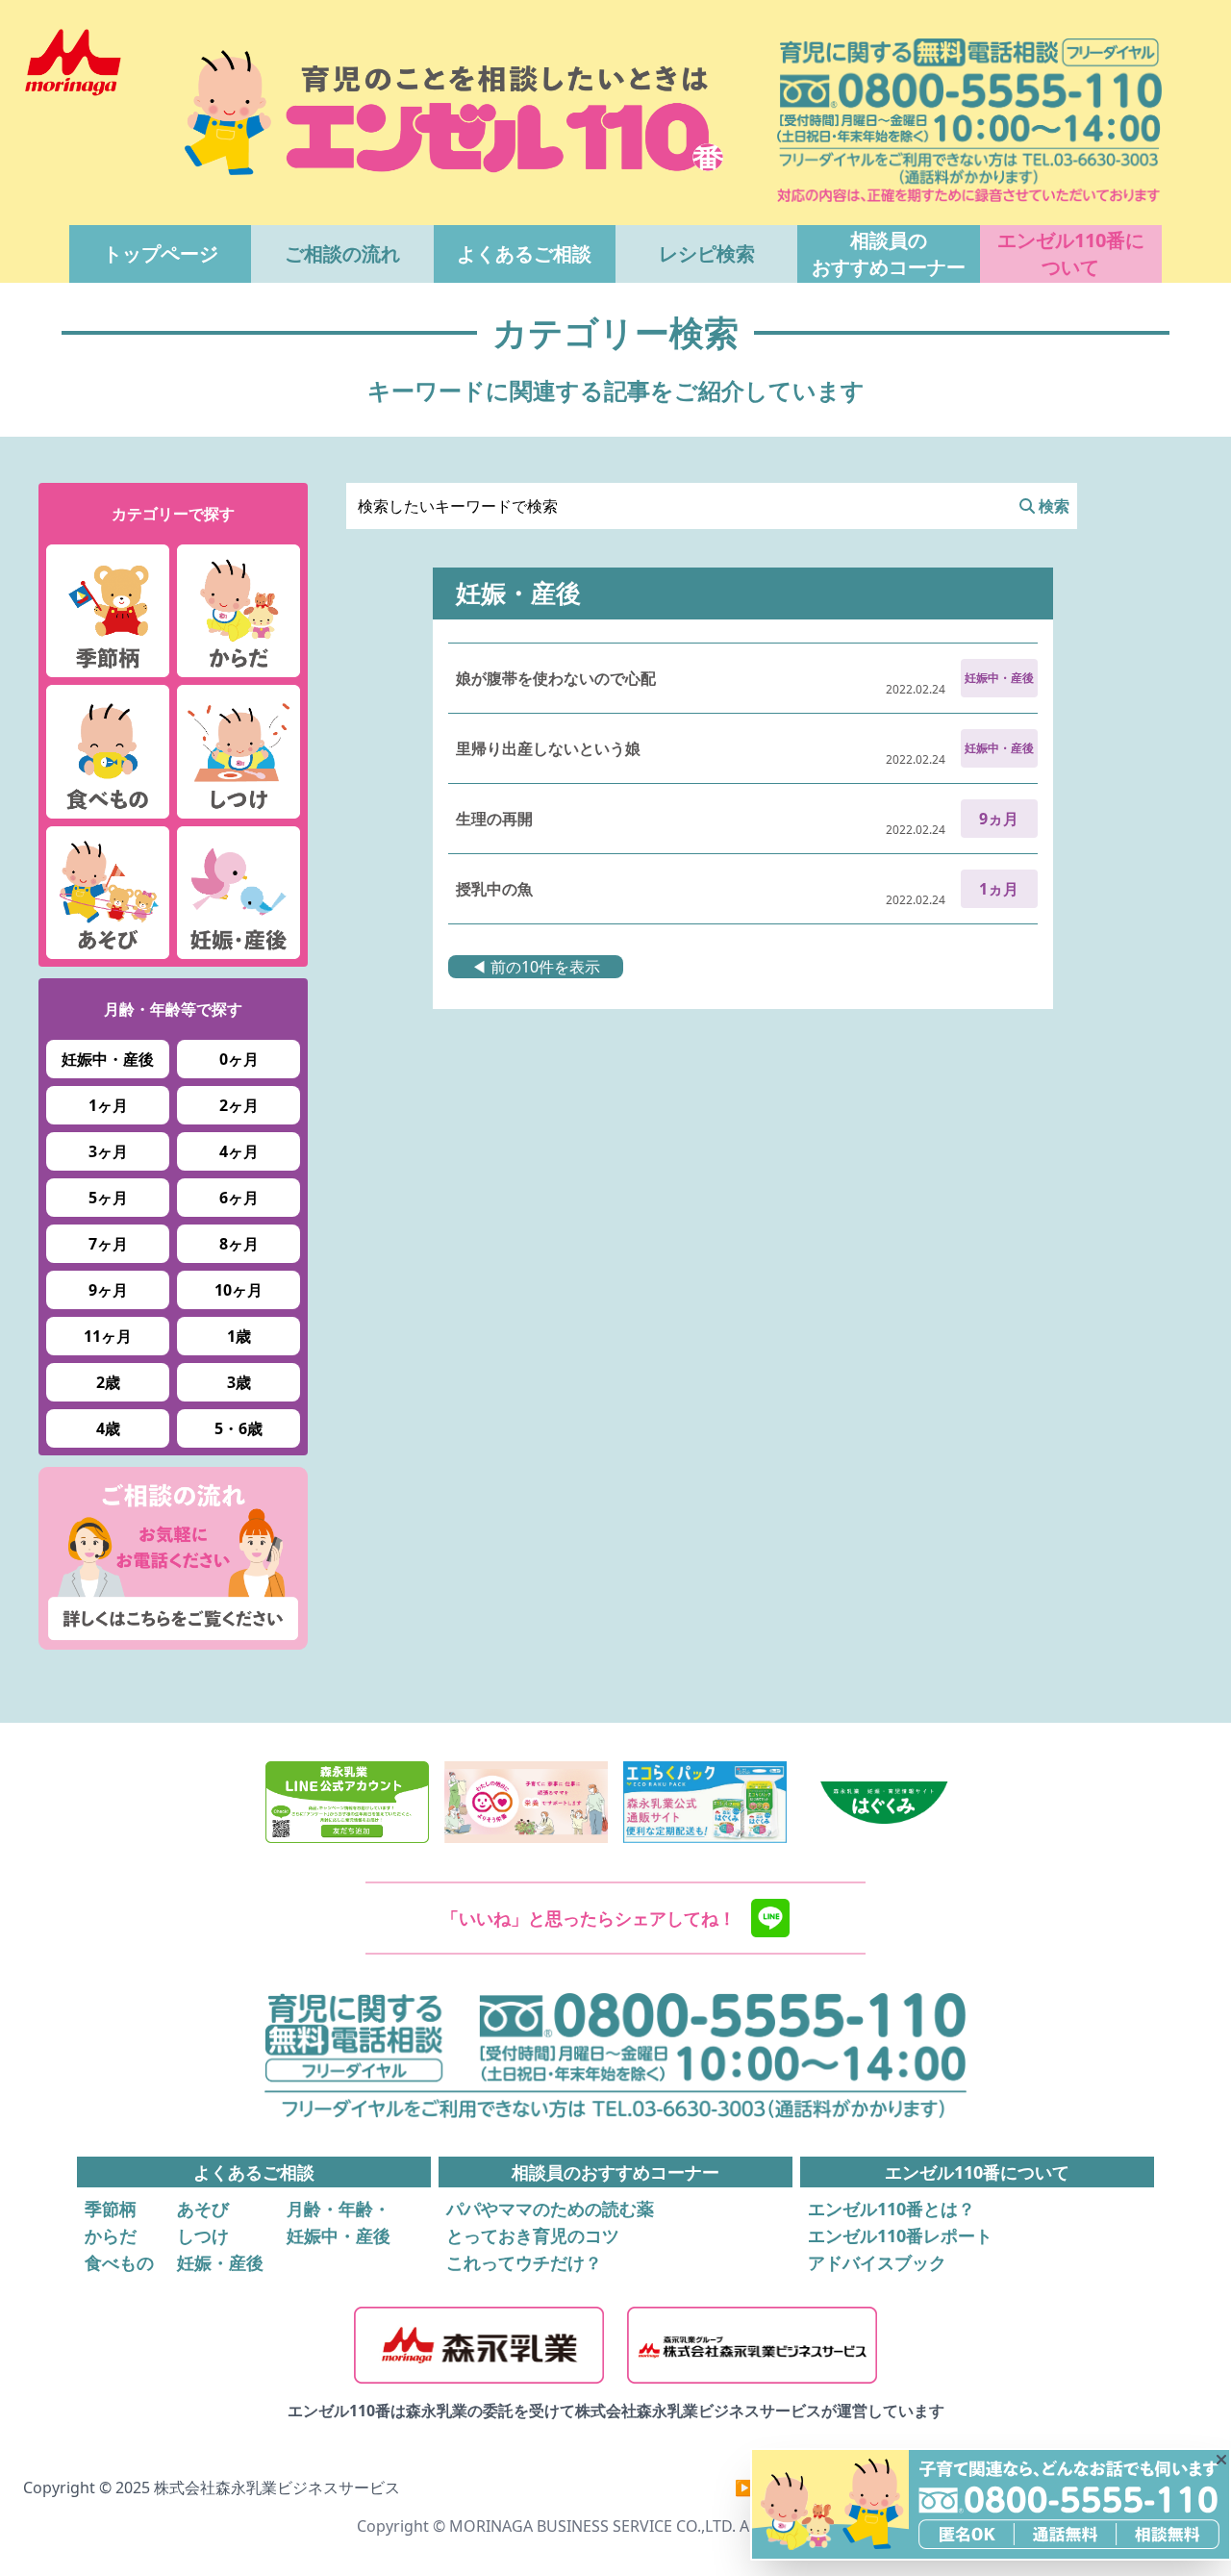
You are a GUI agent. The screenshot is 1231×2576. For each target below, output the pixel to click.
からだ (111, 2235)
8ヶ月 (239, 1244)
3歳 (239, 1382)
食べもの (119, 2262)
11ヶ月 (108, 1336)
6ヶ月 (239, 1198)
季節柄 (111, 2209)
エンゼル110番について (1071, 253)
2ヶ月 (239, 1105)
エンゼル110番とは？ (892, 2209)
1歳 (239, 1336)
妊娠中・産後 (108, 1059)
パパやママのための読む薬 (550, 2209)
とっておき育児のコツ (533, 2235)
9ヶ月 (108, 1290)
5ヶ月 (108, 1198)
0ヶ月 (239, 1059)
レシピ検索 (707, 253)
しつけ (203, 2235)
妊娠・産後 (220, 2262)
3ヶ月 (108, 1151)
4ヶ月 (239, 1151)
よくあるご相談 (524, 253)
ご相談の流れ (342, 253)
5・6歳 (239, 1428)
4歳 (108, 1428)
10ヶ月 (239, 1290)
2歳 (108, 1382)
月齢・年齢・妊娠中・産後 (339, 2222)
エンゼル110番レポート (900, 2235)
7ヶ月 (108, 1244)
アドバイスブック (877, 2262)
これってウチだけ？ (524, 2262)
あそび (203, 2209)
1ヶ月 (108, 1105)
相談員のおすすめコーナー (889, 253)
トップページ (161, 253)
